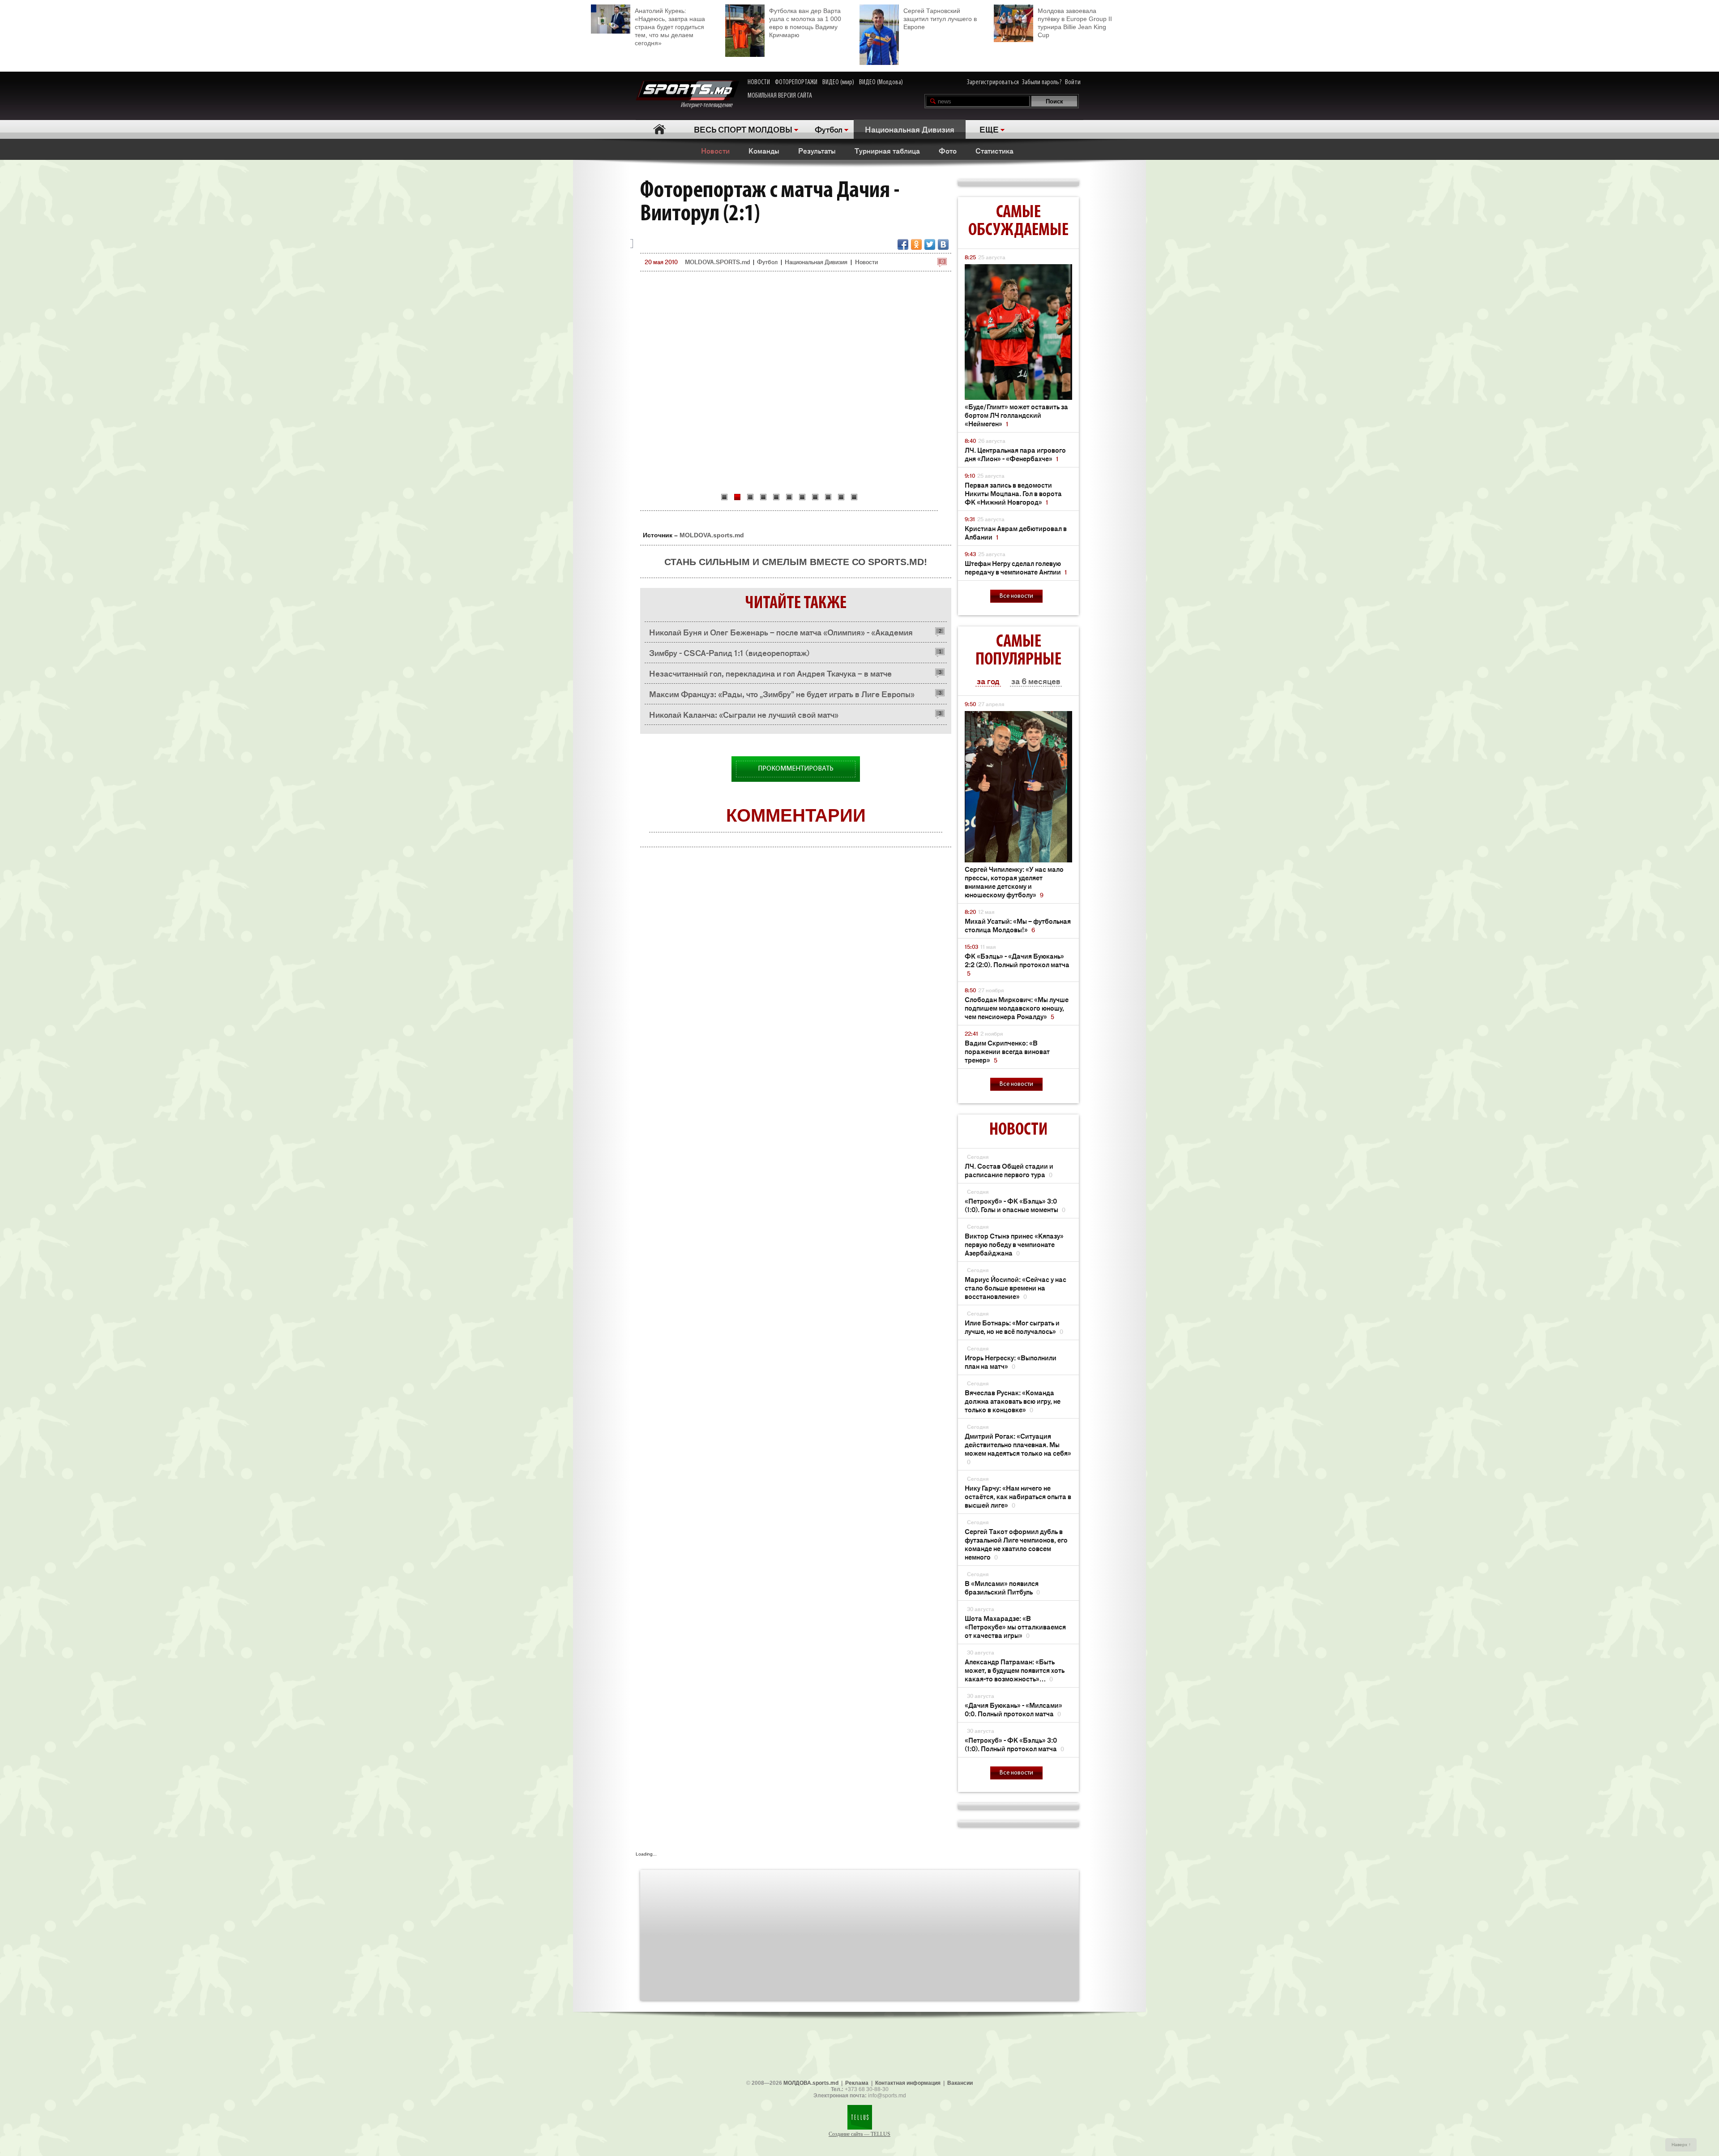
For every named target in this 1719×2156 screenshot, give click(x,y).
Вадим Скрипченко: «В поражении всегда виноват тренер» (1007, 1051)
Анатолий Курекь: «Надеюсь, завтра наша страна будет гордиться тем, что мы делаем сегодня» (670, 27)
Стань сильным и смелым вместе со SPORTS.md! (796, 562)
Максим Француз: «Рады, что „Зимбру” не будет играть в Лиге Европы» (782, 694)
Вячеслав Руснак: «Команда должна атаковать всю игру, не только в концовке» (1013, 1401)
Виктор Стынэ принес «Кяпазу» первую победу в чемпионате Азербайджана (1014, 1244)
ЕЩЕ (989, 129)
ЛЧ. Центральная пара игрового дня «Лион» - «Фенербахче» (1015, 454)
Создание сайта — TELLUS (859, 2134)
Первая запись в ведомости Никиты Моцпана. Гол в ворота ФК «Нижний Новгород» (1013, 493)
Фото (948, 150)
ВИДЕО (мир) (838, 82)
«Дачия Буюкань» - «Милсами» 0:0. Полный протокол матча (1013, 1709)
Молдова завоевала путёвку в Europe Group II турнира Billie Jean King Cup (1075, 23)
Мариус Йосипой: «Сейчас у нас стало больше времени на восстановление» (1016, 1288)
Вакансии (960, 2083)
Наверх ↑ (1681, 2145)
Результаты (817, 150)
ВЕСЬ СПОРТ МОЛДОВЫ (743, 129)
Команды (764, 150)
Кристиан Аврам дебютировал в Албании (1016, 532)
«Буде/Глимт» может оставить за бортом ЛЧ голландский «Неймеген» (1016, 415)
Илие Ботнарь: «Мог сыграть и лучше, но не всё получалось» (1014, 1327)
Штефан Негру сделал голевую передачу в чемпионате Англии (1016, 567)
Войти (1073, 82)
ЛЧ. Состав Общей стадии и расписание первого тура (1009, 1170)
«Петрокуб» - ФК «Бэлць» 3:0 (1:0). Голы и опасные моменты (1015, 1205)
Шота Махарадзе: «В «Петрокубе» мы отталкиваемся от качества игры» (1015, 1627)
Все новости (1016, 596)
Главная (659, 129)
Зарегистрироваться (993, 82)
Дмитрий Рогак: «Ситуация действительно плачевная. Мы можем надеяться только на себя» (1018, 1449)
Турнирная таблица (887, 150)
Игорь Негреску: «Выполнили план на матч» (1011, 1362)
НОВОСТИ (759, 82)
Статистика (994, 150)
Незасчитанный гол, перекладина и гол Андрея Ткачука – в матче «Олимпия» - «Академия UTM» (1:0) (770, 675)
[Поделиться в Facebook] (903, 244)
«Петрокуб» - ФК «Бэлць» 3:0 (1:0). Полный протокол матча (1014, 1744)
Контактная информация (908, 2083)
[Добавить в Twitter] (930, 244)
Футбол (829, 129)
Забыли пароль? (1042, 82)
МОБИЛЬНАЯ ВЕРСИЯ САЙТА (780, 96)
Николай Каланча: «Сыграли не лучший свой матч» (744, 714)
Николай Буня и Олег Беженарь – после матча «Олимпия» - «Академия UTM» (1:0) (781, 634)
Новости (715, 150)
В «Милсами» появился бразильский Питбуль (1002, 1587)
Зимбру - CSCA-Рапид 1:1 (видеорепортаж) (729, 652)
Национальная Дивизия (910, 129)
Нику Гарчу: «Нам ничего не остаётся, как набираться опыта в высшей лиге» (1018, 1496)
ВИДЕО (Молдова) (881, 82)
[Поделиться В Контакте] (943, 244)
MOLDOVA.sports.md (712, 535)
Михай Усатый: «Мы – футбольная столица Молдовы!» (1018, 925)
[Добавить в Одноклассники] (916, 244)
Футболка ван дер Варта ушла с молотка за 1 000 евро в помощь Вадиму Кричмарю (805, 23)
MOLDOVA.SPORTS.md (717, 262)
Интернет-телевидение (710, 105)
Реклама (857, 2083)
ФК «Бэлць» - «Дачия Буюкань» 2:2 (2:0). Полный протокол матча (1017, 964)
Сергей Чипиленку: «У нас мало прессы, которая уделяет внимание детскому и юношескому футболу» (1014, 882)
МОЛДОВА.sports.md (811, 2083)
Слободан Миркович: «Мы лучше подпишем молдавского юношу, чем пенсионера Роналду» (1017, 1008)
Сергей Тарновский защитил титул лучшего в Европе (940, 19)
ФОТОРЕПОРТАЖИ (796, 82)
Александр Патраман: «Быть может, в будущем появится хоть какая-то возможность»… (1015, 1670)
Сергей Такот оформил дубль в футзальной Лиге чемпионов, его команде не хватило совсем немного (1016, 1544)
